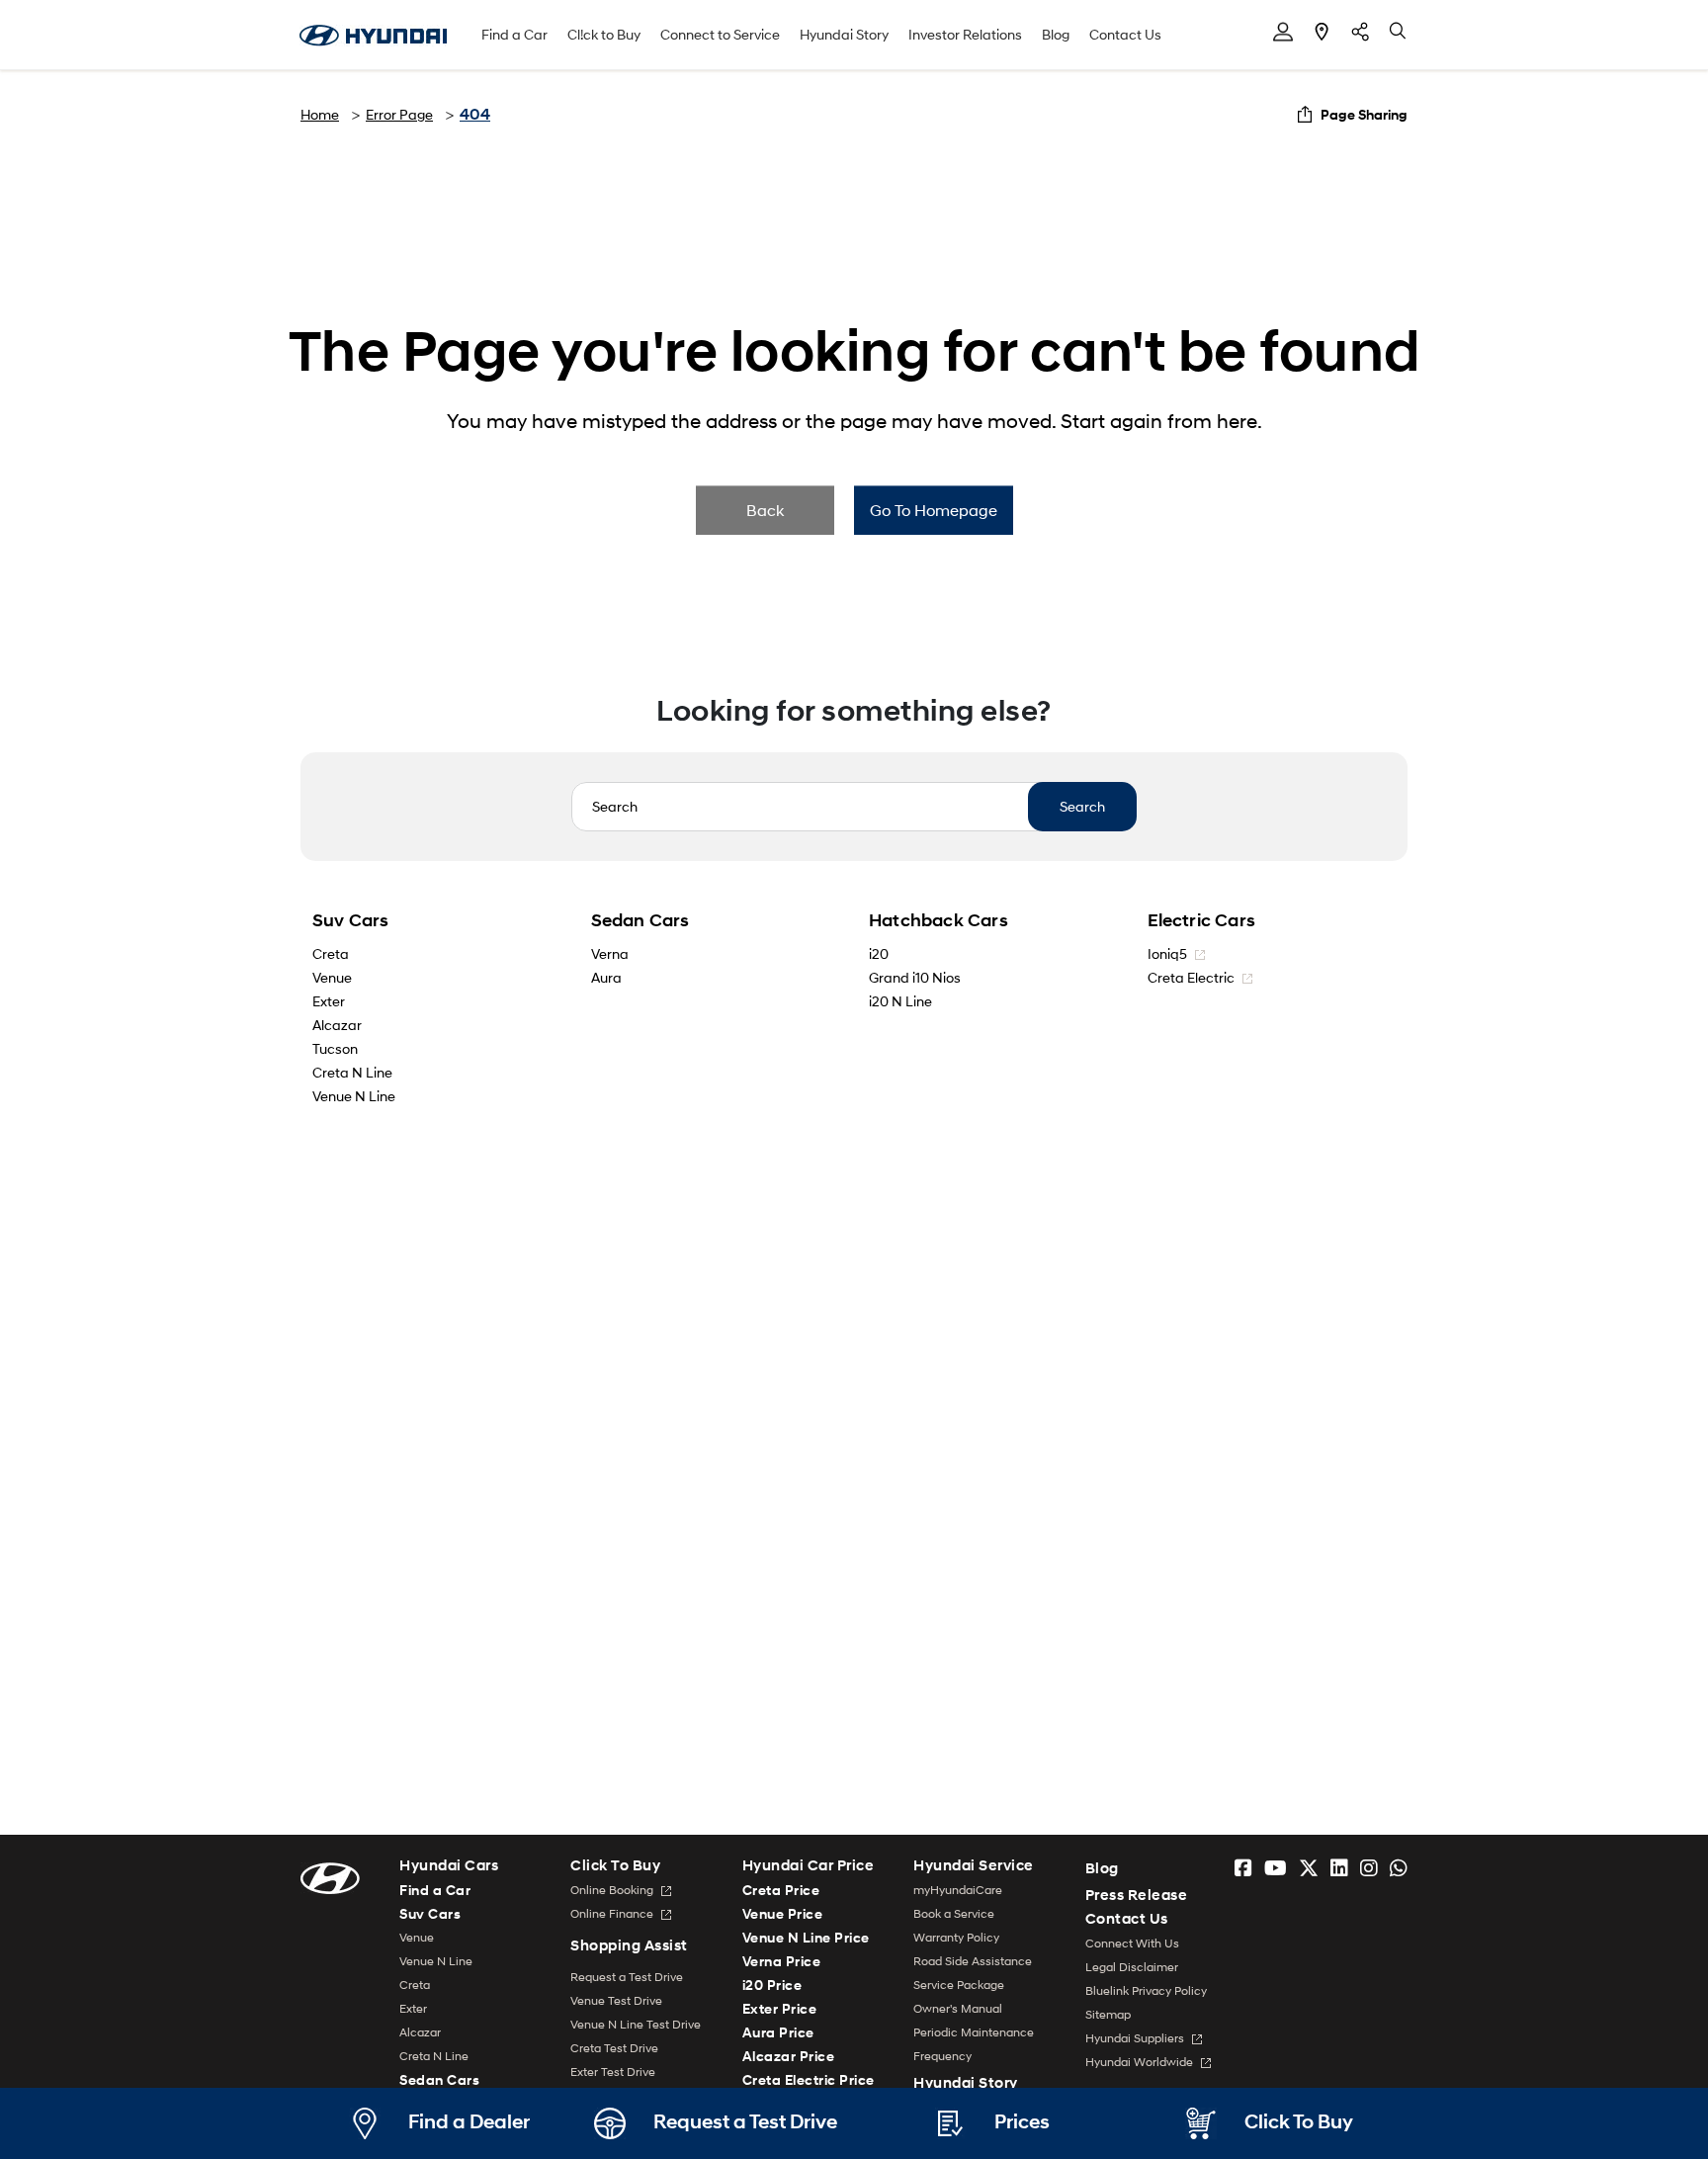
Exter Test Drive (613, 2072)
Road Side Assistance (973, 1961)
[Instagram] (1369, 1868)
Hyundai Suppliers (1136, 2038)
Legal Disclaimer (1132, 1967)
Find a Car (514, 34)
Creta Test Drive (614, 2048)
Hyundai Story (844, 34)
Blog (1056, 34)
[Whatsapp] (1399, 1868)
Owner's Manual (958, 2008)
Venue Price (783, 1913)
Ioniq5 (1169, 953)
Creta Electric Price (809, 2079)
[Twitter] (1309, 1868)
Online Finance (613, 1913)
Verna (610, 953)
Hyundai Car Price (809, 1866)
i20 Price (772, 1985)
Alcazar (337, 1025)
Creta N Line (352, 1072)
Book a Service (954, 1913)
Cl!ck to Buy (604, 34)
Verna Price (782, 1961)
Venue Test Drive (616, 2000)
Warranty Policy (956, 1937)
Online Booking (613, 1890)
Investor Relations (965, 34)
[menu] (1283, 32)
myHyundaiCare (958, 1890)
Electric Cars (1202, 920)
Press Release (1137, 1895)
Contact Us (1125, 34)
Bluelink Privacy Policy (1146, 1990)
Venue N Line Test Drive (636, 2024)
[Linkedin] (1339, 1868)
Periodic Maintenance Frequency (974, 2044)
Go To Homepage (934, 510)
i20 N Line (900, 1001)
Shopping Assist (629, 1945)
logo (373, 36)
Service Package (959, 1985)
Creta (331, 953)
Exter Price (780, 2008)
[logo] (330, 1877)
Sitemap (1108, 2014)
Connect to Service (720, 34)
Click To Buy (615, 1866)
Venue (332, 977)
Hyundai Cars (449, 1866)
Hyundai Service (974, 1866)
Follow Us (1360, 32)
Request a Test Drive (627, 1977)
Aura (606, 977)
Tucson (335, 1048)
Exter (329, 1001)
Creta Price (781, 1890)
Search (1082, 806)
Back (765, 510)
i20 (879, 953)
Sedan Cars (640, 920)
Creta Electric (1193, 977)
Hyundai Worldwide (1141, 2062)
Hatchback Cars (939, 920)
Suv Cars (351, 920)
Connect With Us (1132, 1943)
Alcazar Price (789, 2056)
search (1399, 32)
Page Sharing (1364, 114)
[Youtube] (1276, 1868)
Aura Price (778, 2032)
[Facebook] (1243, 1868)
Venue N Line (354, 1096)
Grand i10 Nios (915, 977)
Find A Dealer (1322, 32)
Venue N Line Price (806, 1937)
